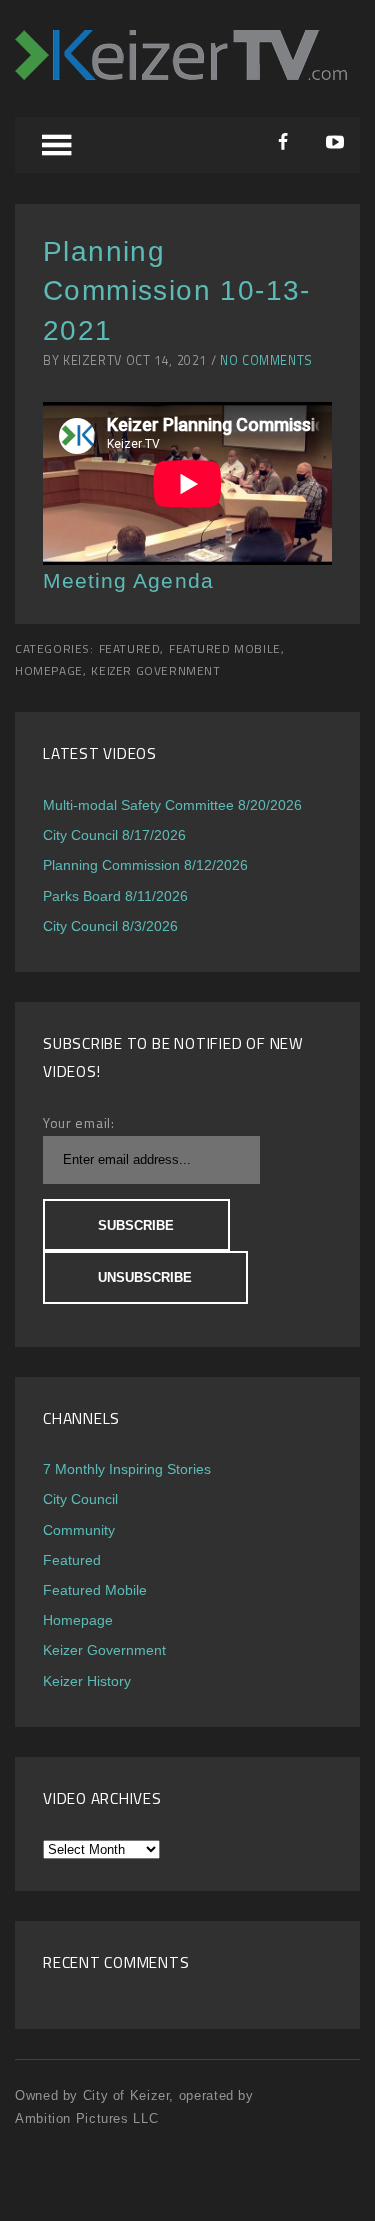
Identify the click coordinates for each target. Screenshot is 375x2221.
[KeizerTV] (181, 74)
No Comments (266, 360)
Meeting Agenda (128, 580)
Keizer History (87, 1681)
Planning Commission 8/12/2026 (145, 865)
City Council (80, 1499)
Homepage (49, 671)
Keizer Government (155, 671)
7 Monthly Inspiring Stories (127, 1469)
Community (79, 1530)
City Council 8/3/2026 (110, 926)
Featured (130, 649)
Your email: (79, 1122)
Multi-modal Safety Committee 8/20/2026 (172, 805)
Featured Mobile (225, 649)
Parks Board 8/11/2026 (115, 896)
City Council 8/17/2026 (114, 835)
